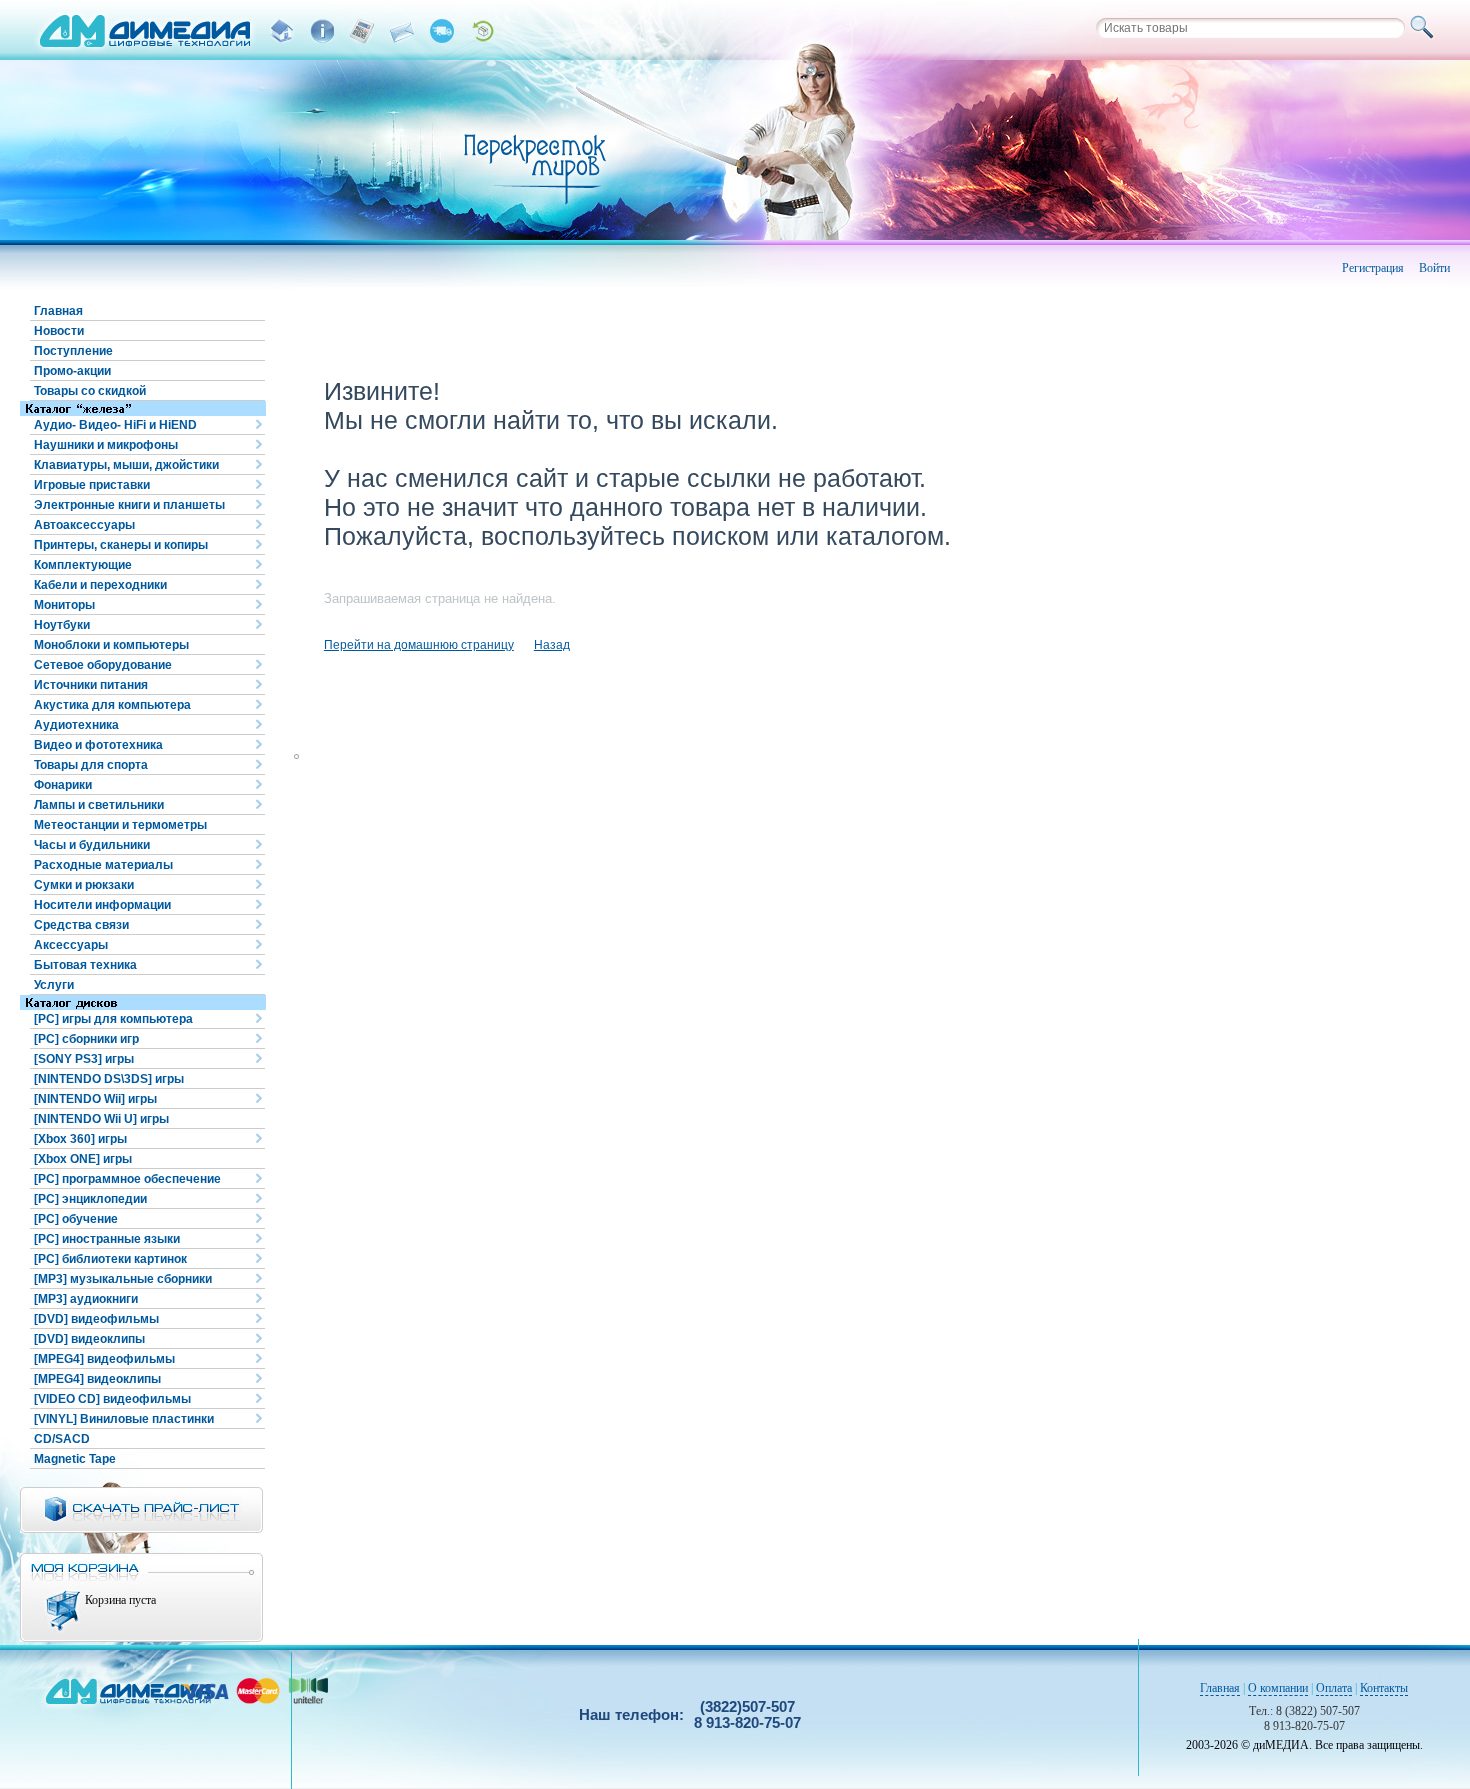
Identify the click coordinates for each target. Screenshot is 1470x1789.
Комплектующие (83, 565)
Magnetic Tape (75, 1459)
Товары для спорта (91, 765)
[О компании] (322, 31)
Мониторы (64, 605)
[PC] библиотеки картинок (110, 1259)
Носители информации (102, 905)
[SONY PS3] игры (84, 1059)
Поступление (73, 351)
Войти (1434, 268)
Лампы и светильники (99, 805)
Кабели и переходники (100, 585)
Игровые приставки (92, 485)
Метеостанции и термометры (120, 825)
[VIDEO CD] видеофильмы (112, 1399)
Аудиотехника (76, 725)
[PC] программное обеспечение (127, 1179)
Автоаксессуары (84, 525)
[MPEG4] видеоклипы (97, 1379)
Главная (58, 311)
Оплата (1334, 1688)
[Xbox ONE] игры (83, 1159)
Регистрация (1373, 268)
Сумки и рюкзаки (84, 885)
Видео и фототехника (98, 745)
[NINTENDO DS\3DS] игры (109, 1079)
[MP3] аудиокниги (86, 1299)
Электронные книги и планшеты (129, 505)
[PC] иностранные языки (107, 1239)
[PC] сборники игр (86, 1039)
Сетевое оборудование (103, 665)
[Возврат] (482, 31)
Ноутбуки (62, 625)
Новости (59, 331)
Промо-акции (72, 371)
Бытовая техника (85, 965)
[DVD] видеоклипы (89, 1339)
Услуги (54, 985)
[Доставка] (442, 31)
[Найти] (1425, 28)
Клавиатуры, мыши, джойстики (126, 465)
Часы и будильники (92, 845)
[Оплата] (362, 31)
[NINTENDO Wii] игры (95, 1099)
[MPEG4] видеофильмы (104, 1359)
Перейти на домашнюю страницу (419, 645)
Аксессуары (71, 945)
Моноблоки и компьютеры (111, 645)
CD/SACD (62, 1439)
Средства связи (81, 925)
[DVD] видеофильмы (96, 1319)
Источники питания (91, 685)
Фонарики (63, 785)
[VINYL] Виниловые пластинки (124, 1419)
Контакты (1384, 1688)
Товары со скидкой (90, 391)
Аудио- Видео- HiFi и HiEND (115, 425)
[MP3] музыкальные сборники (123, 1279)
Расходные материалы (103, 865)
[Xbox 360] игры (80, 1139)
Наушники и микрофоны (106, 445)
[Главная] (282, 31)
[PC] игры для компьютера (113, 1019)
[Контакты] (402, 31)
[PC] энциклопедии (90, 1199)
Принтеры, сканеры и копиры (121, 545)
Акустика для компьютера (112, 705)
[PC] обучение (76, 1219)
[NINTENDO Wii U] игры (101, 1119)
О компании (1278, 1688)
